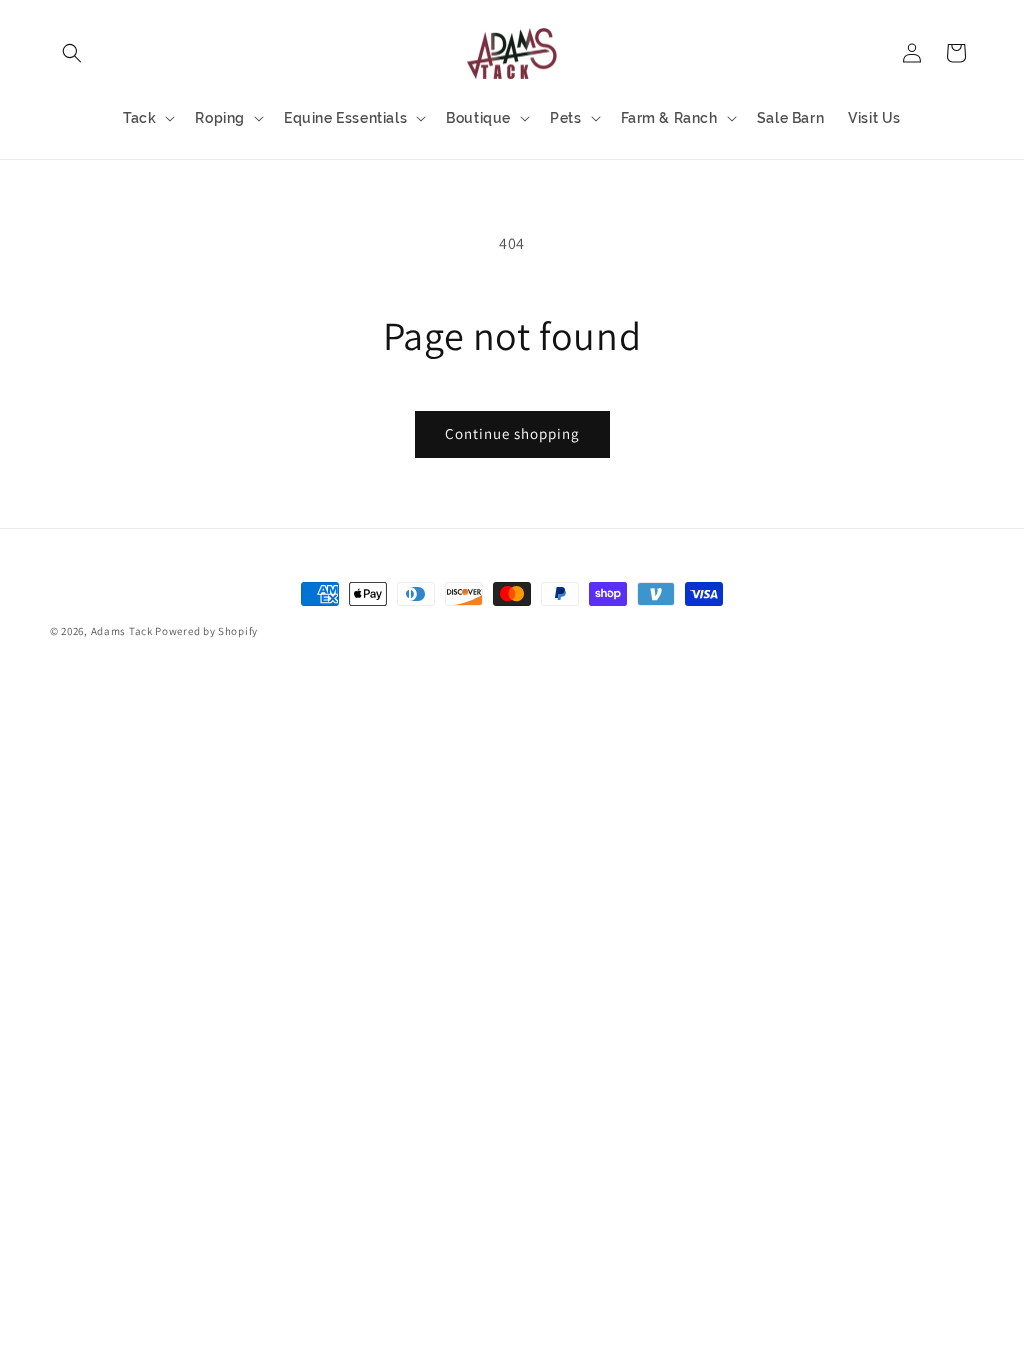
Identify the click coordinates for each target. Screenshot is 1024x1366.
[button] (72, 53)
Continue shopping (512, 433)
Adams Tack (122, 631)
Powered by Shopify (206, 631)
